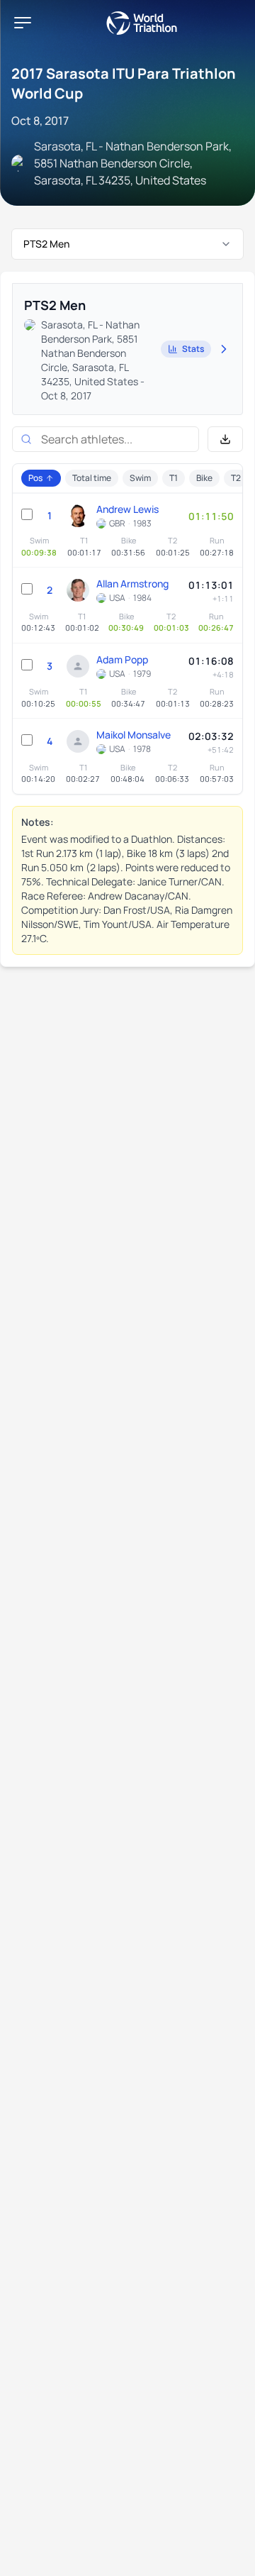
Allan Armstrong (132, 584)
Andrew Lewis (127, 509)
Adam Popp (122, 659)
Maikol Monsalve (134, 735)
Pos (35, 478)
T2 (236, 478)
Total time (92, 478)
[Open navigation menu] (23, 23)
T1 (174, 478)
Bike (204, 478)
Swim (140, 478)
